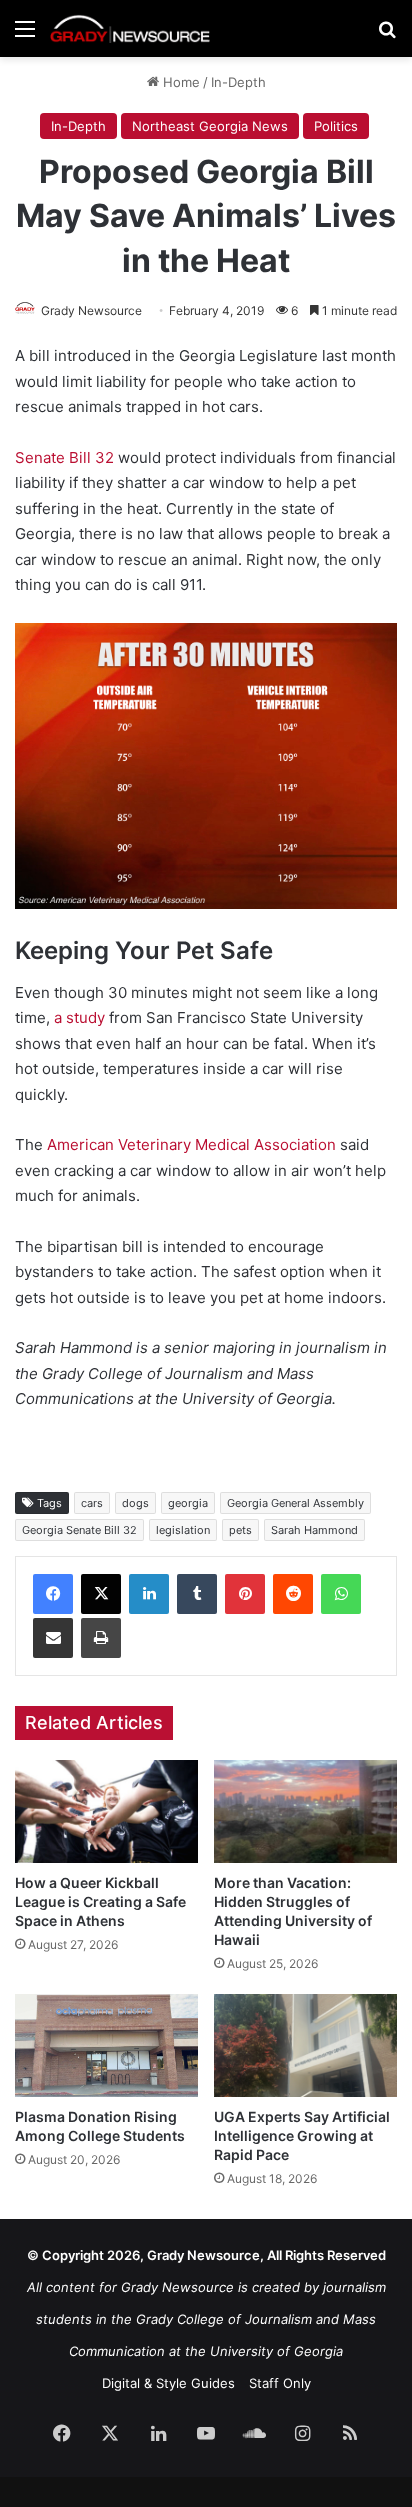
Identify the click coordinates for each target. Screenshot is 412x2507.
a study (79, 1017)
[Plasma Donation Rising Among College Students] (106, 2045)
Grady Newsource (91, 310)
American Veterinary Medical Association (191, 1144)
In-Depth (238, 82)
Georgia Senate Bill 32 (79, 1530)
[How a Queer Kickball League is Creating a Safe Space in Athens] (106, 1811)
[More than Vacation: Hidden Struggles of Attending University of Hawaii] (305, 1811)
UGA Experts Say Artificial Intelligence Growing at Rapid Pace (302, 2135)
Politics (336, 126)
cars (92, 1503)
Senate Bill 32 (64, 457)
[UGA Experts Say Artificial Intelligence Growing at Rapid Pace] (305, 2045)
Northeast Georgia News (210, 126)
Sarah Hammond (314, 1530)
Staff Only (280, 2383)
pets (240, 1530)
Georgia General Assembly (295, 1503)
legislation (183, 1530)
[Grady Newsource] (130, 28)
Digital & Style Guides (168, 2383)
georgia (188, 1503)
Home (179, 82)
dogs (135, 1503)
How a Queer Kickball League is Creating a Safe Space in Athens (100, 1901)
